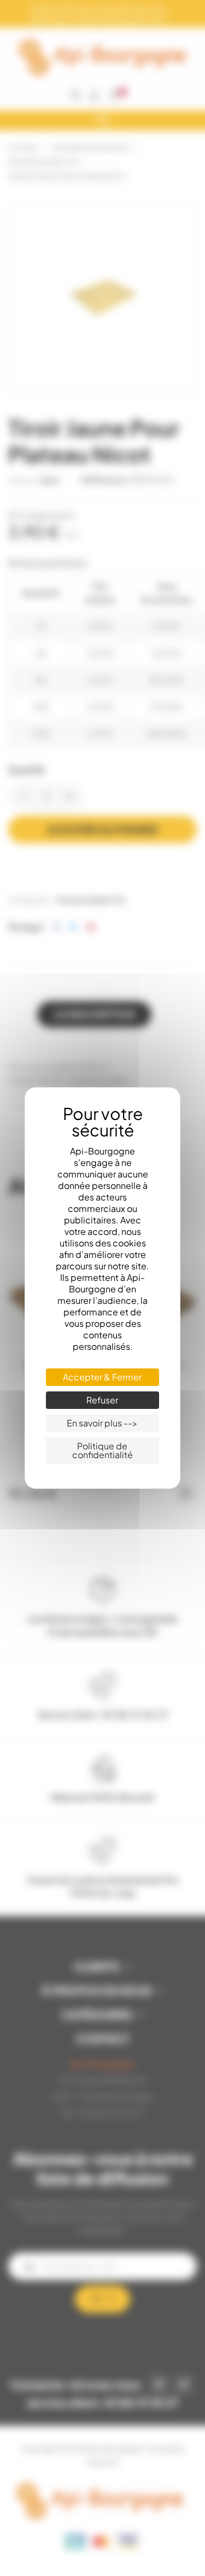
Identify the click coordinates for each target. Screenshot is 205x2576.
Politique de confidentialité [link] (102, 1450)
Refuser (102, 1400)
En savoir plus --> (102, 1423)
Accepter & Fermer (102, 1377)
